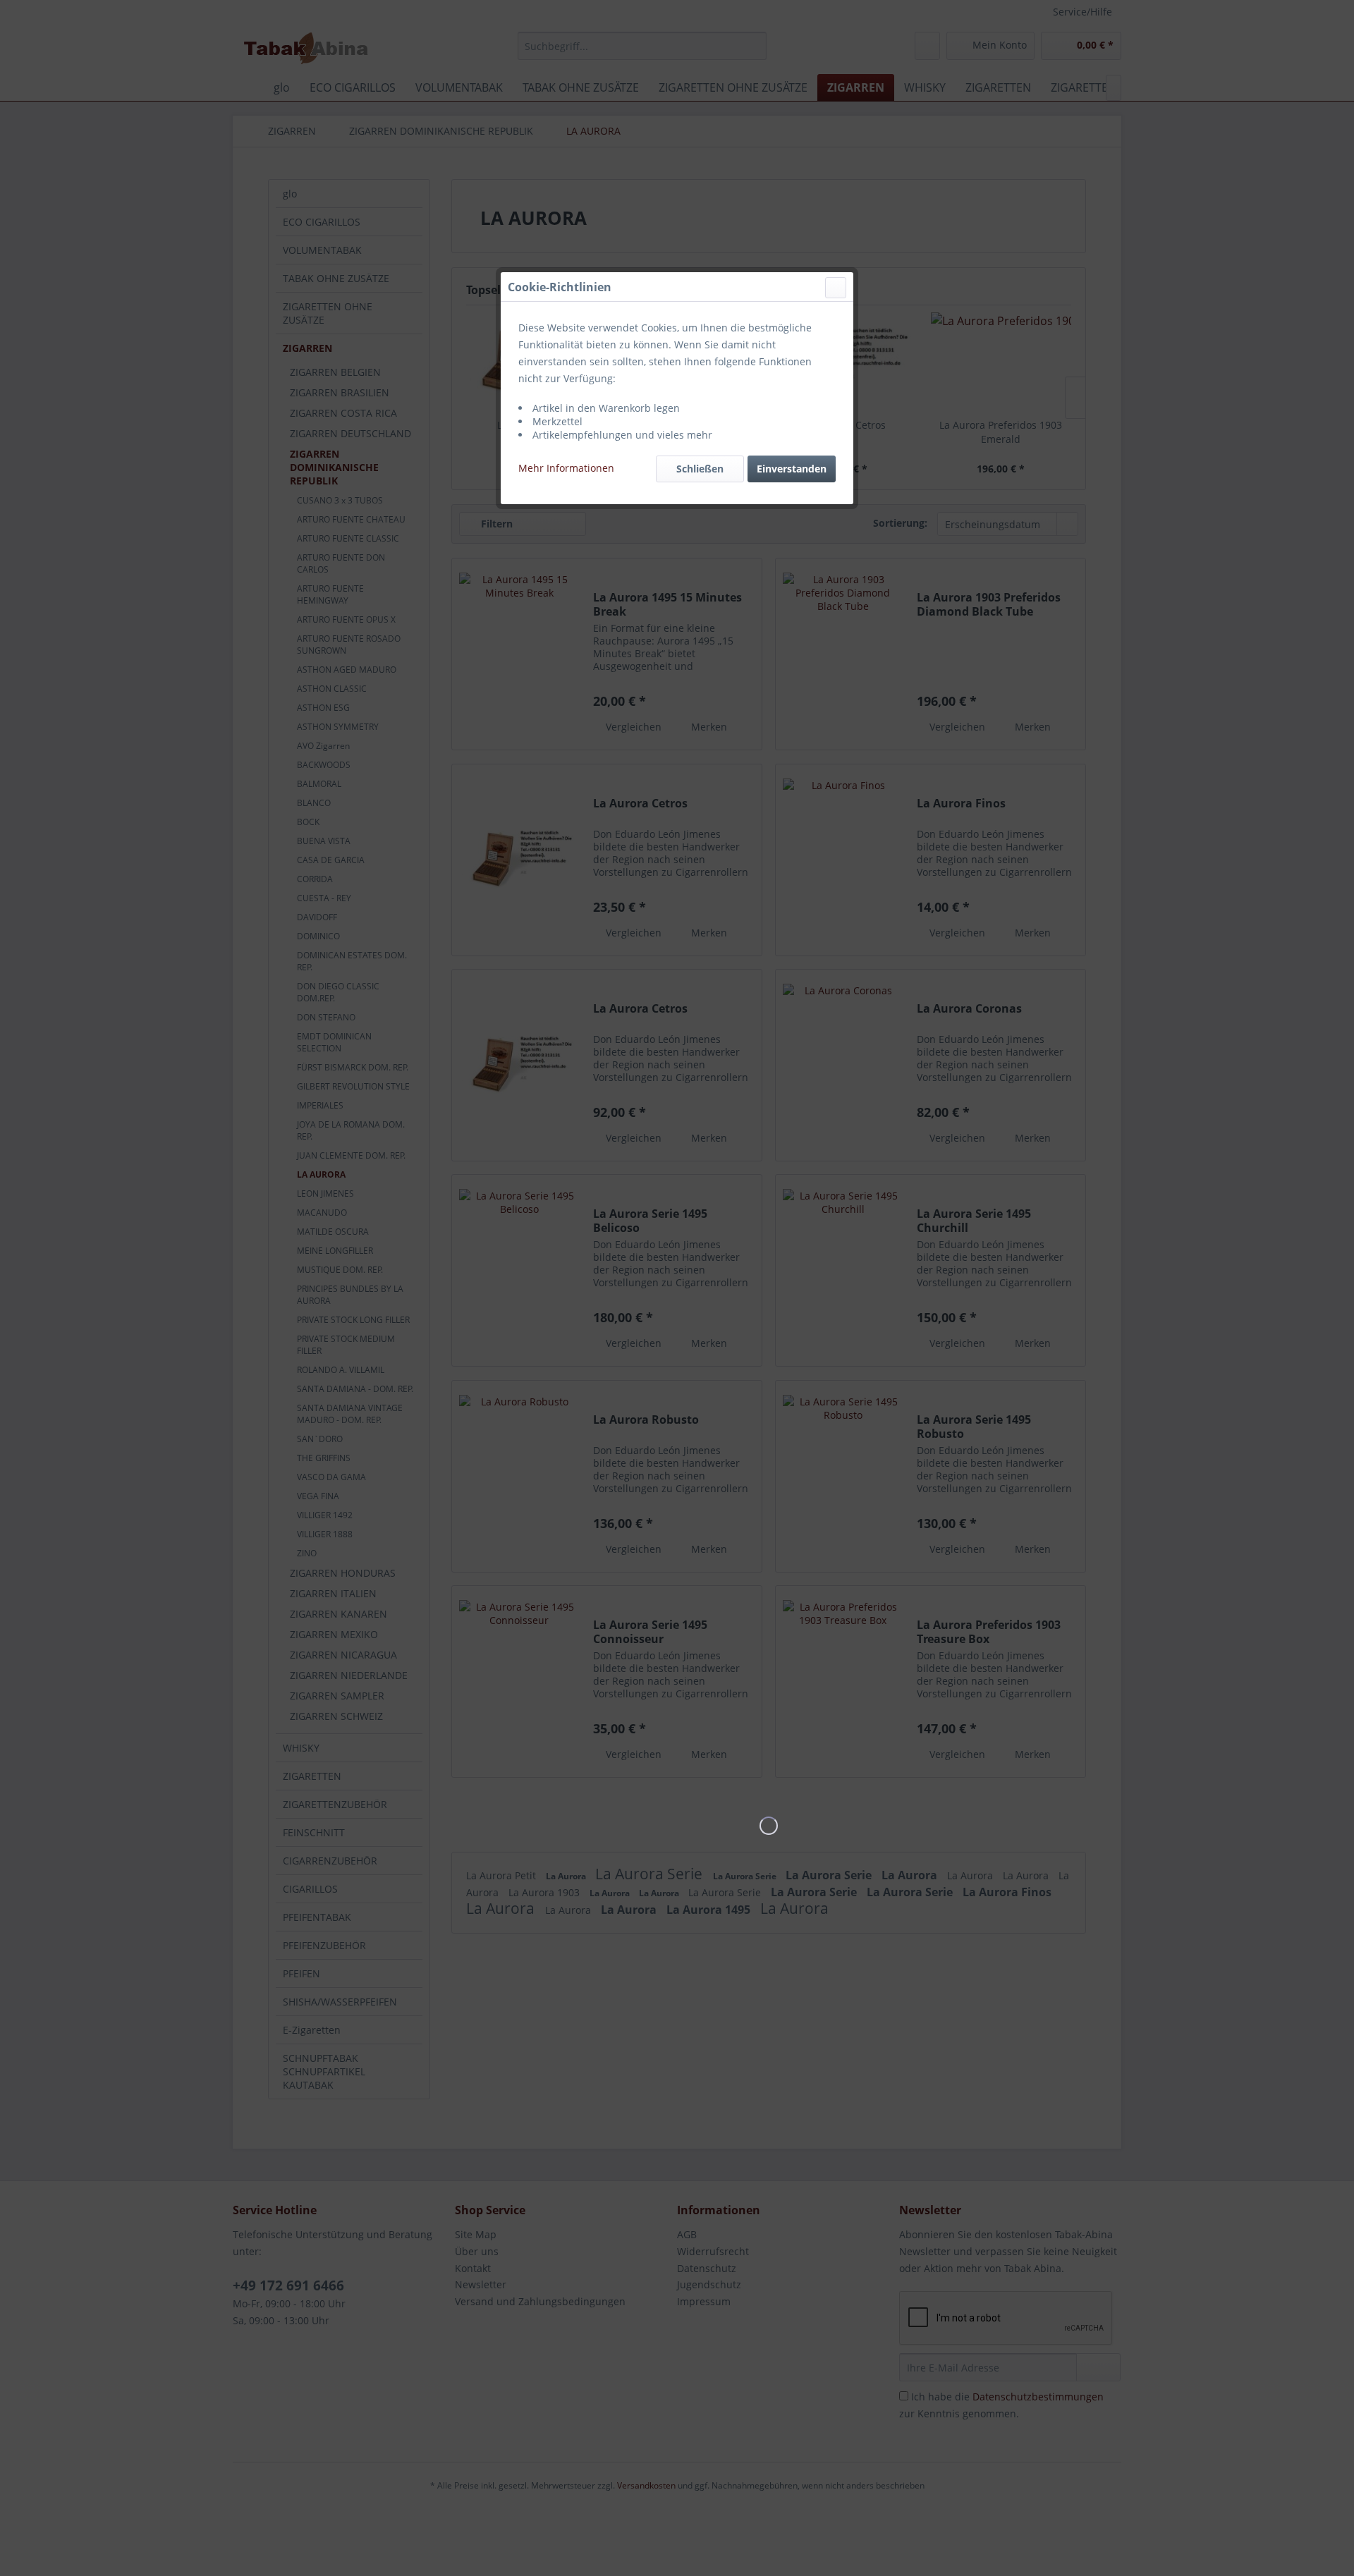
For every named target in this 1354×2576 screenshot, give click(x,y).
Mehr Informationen (566, 468)
